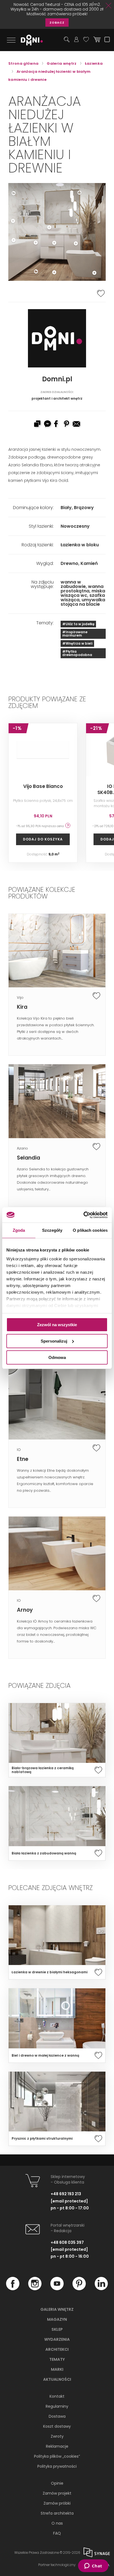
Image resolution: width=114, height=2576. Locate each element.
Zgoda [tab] (19, 1230)
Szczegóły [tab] (52, 1230)
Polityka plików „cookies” (57, 2456)
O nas (57, 2523)
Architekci (57, 2349)
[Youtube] (57, 2289)
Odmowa (57, 1357)
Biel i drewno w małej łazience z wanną (45, 2056)
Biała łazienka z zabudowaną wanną (44, 1853)
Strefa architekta (57, 2513)
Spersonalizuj (54, 1341)
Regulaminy (57, 2406)
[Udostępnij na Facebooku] (57, 424)
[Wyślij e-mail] (77, 424)
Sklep (57, 2329)
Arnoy (25, 1610)
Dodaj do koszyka (43, 839)
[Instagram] (35, 2289)
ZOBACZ (57, 22)
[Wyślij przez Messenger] (47, 424)
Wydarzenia (57, 2339)
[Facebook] (13, 2289)
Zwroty (57, 2436)
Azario (22, 1148)
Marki (57, 2369)
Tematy (57, 2359)
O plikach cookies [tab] (90, 1230)
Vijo (20, 997)
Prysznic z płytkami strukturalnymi (42, 2139)
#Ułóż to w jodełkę (78, 624)
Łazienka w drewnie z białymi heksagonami (50, 1972)
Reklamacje (57, 2446)
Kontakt (57, 2396)
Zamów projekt (57, 2493)
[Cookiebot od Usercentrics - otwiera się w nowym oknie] (83, 1215)
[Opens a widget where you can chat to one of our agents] (93, 2566)
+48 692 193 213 (66, 2194)
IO (19, 1450)
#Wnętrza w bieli (77, 643)
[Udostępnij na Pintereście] (67, 424)
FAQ (57, 2533)
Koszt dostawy (57, 2426)
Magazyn (57, 2319)
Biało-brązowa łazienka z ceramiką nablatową (43, 1770)
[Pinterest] (79, 2289)
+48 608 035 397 (67, 2242)
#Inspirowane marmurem (75, 634)
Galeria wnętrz (57, 2309)
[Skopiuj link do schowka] (37, 424)
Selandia (28, 1158)
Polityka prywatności (57, 2466)
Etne (23, 1459)
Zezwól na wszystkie (57, 1325)
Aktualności (57, 2379)
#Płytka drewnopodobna (77, 653)
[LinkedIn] (101, 2289)
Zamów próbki (57, 2503)
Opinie (57, 2483)
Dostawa (57, 2416)
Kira (22, 1007)
